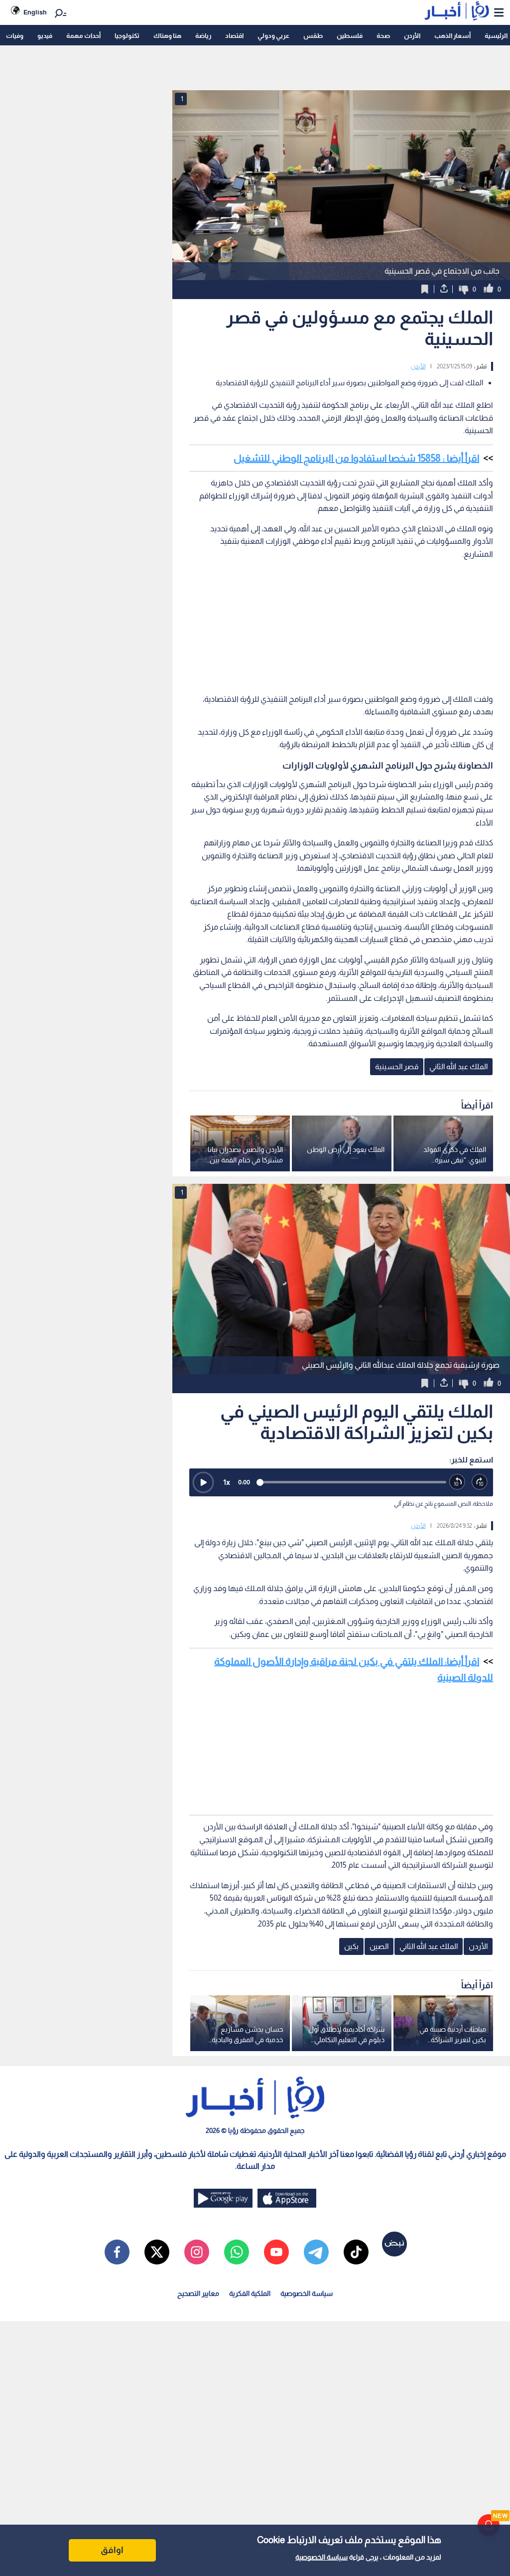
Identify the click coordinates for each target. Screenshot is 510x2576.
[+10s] (480, 1482)
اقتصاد (234, 36)
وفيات (15, 36)
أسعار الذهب (452, 36)
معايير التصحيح (198, 2293)
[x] (157, 2252)
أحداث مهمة (83, 36)
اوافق (112, 2550)
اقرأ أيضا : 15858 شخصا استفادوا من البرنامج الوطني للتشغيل (356, 458)
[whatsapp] (237, 2252)
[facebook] (117, 2252)
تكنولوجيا (127, 36)
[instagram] (197, 2252)
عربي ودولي (273, 36)
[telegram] (316, 2252)
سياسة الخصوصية (321, 2557)
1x (227, 1482)
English (35, 12)
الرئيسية (496, 36)
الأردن (412, 36)
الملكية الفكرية (250, 2293)
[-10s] (457, 1482)
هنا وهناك (167, 36)
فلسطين (350, 36)
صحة (383, 36)
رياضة (203, 36)
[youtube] (276, 2252)
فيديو (45, 36)
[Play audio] (203, 1482)
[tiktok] (356, 2252)
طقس (313, 36)
